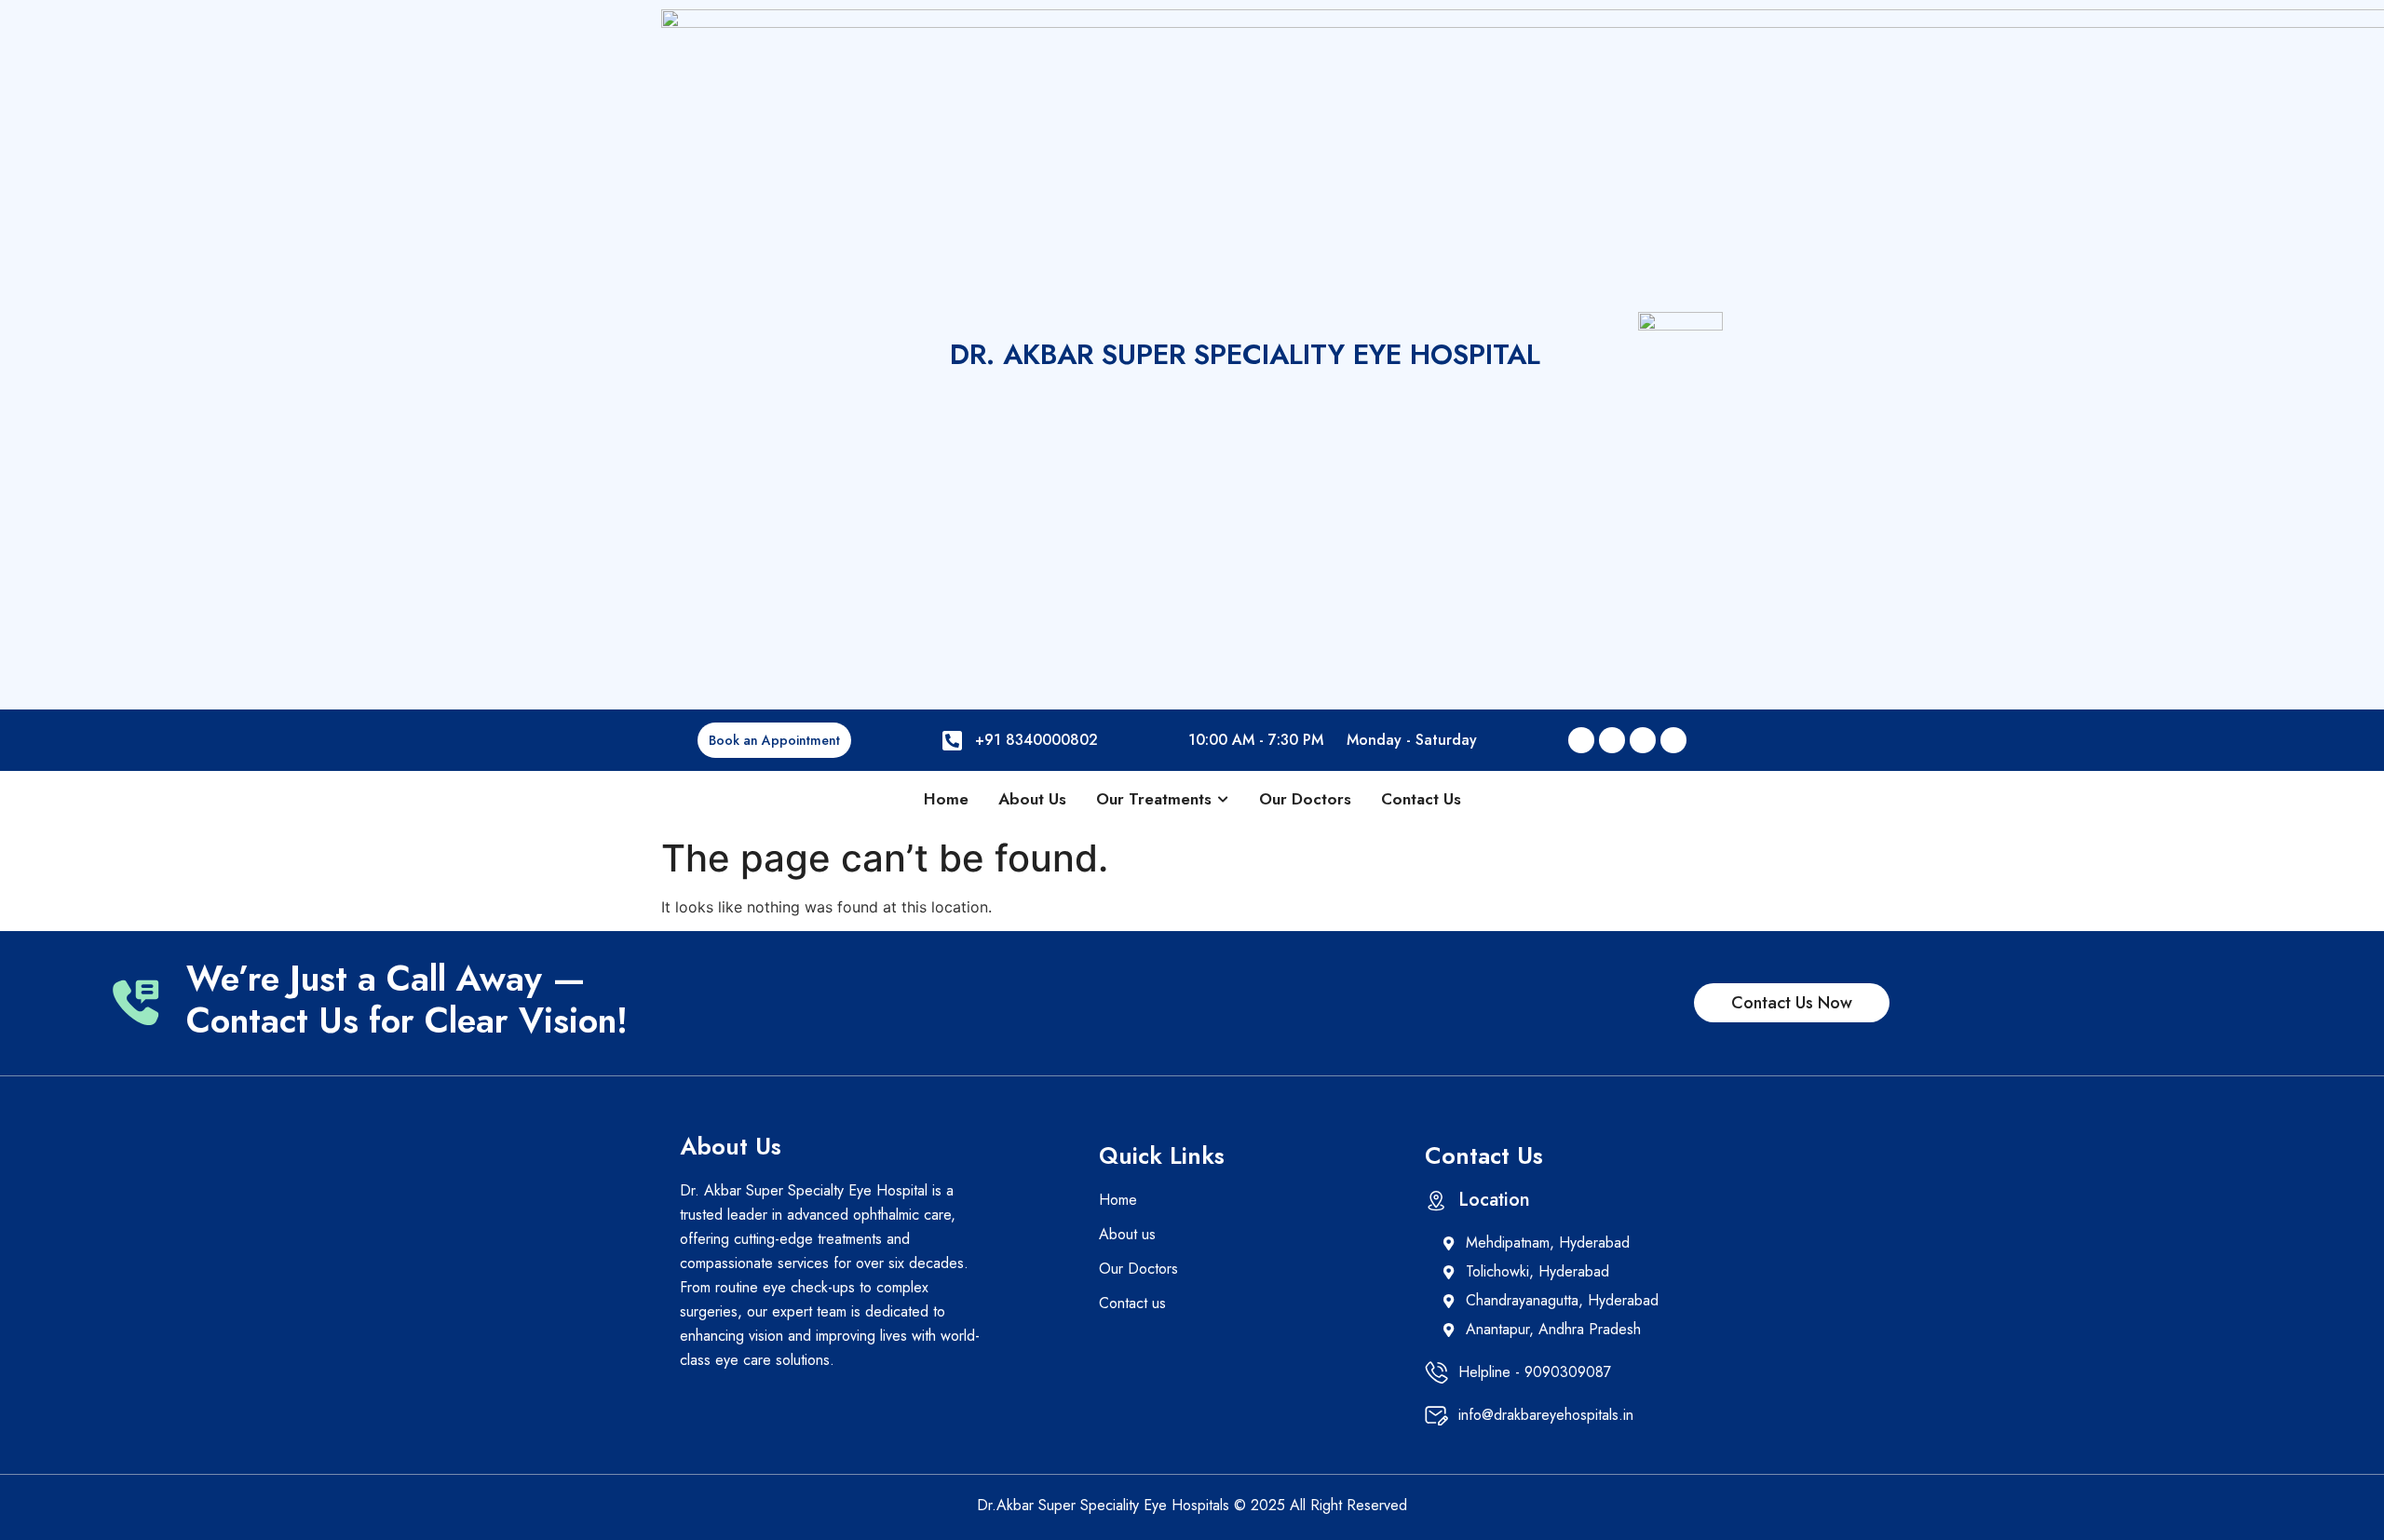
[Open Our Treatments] (1224, 800)
